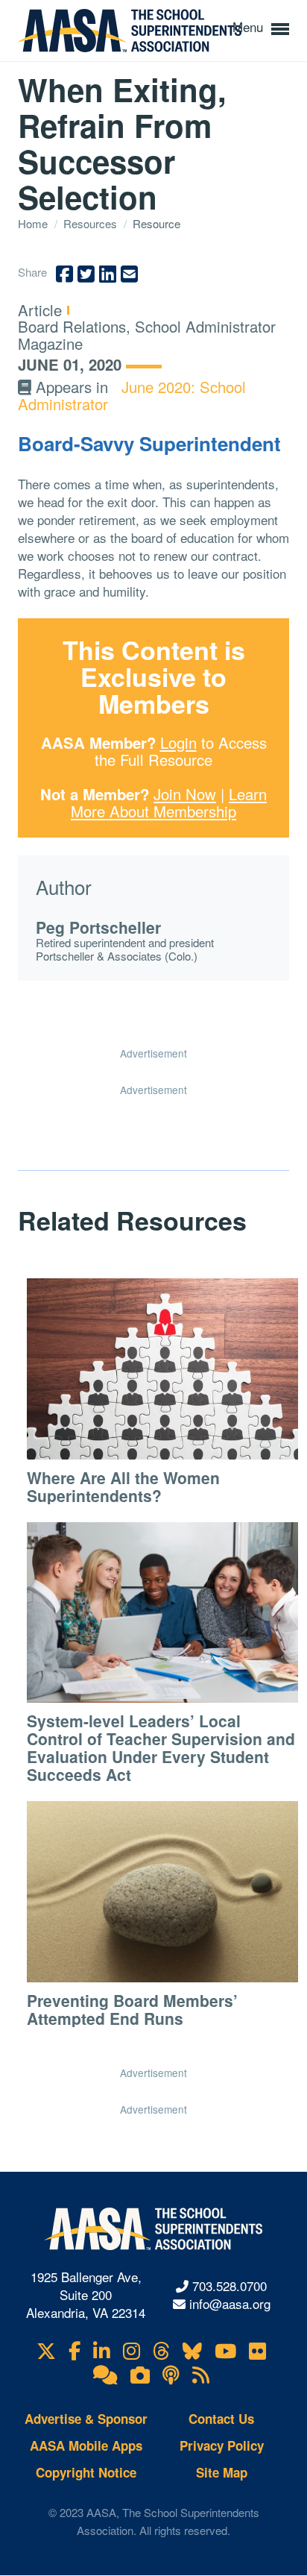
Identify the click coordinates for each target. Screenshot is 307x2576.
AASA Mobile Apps (86, 2445)
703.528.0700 (230, 2286)
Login (178, 742)
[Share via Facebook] (64, 274)
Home (34, 223)
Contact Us (221, 2419)
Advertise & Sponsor (86, 2419)
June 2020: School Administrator (132, 395)
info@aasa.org (230, 2303)
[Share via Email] (129, 274)
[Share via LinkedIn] (108, 274)
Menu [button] (250, 26)
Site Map (222, 2472)
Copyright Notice (86, 2472)
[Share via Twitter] (86, 274)
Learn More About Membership (169, 802)
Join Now (185, 794)
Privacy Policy (222, 2445)
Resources (92, 223)
